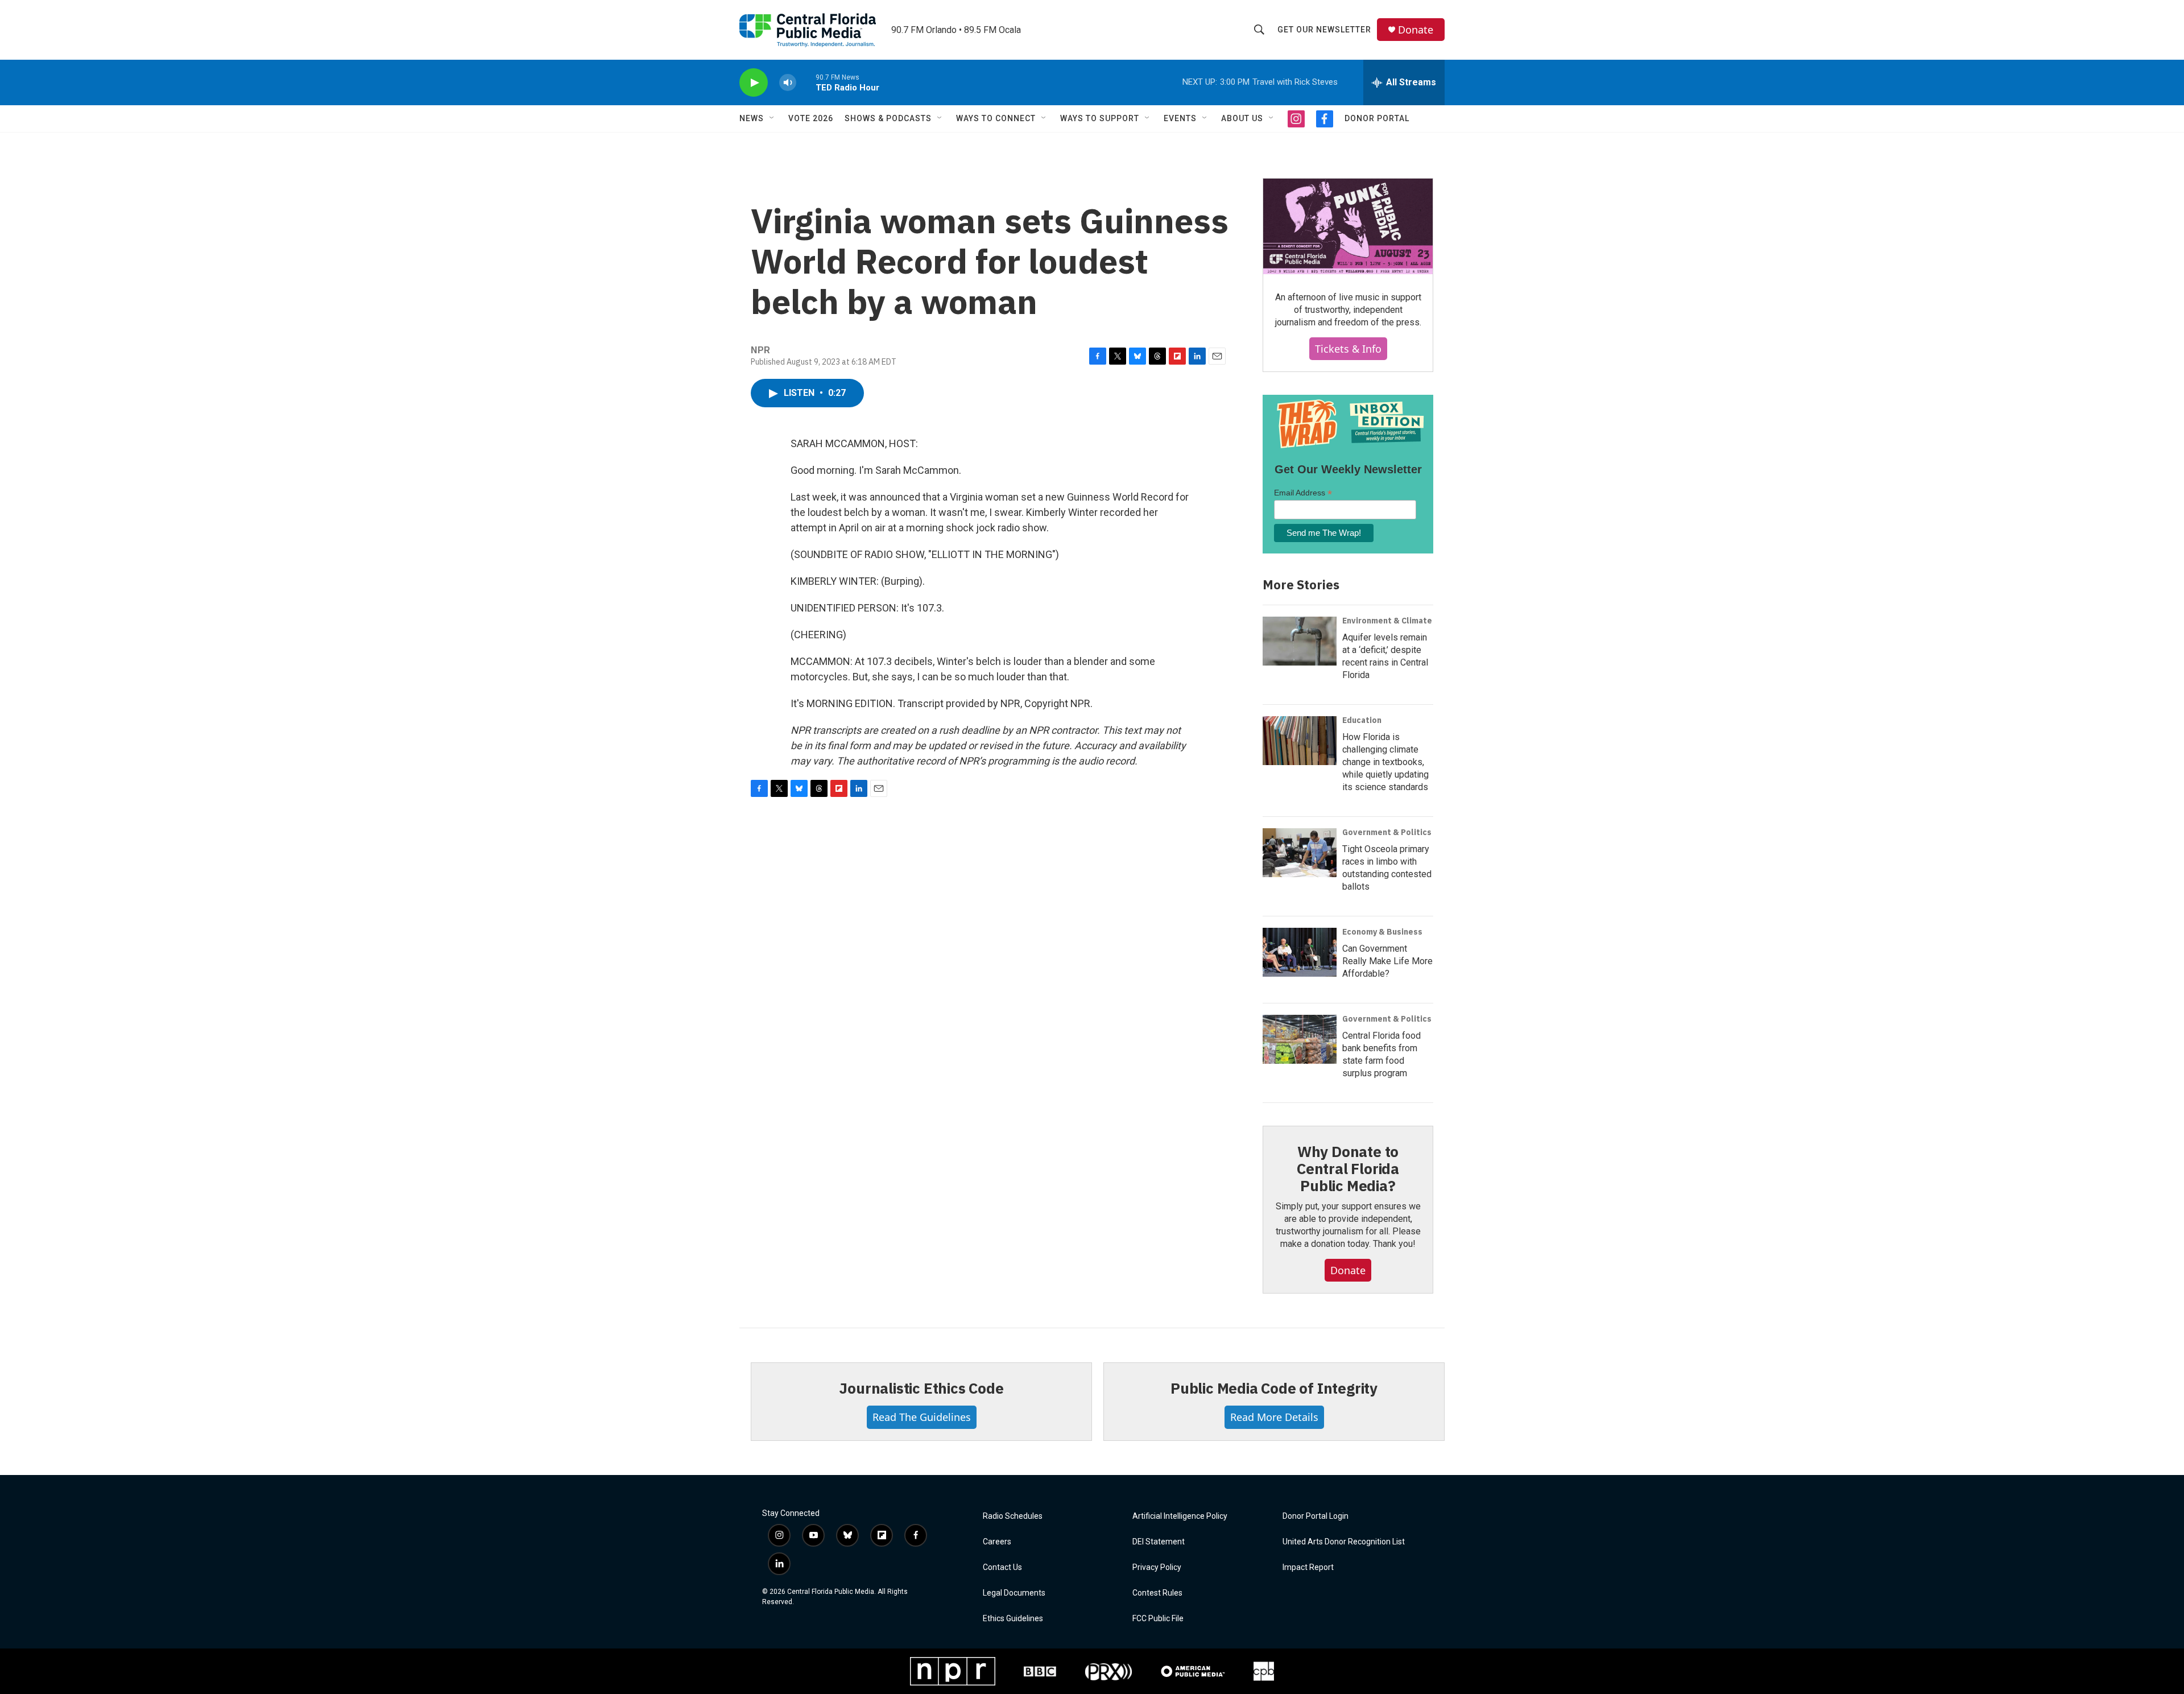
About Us (1242, 118)
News (752, 118)
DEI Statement (1159, 1542)
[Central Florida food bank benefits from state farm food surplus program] (1300, 1039)
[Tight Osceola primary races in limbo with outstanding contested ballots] (1300, 853)
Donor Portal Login (1316, 1516)
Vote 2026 (811, 118)
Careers (997, 1542)
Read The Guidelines (922, 1417)
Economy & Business (1382, 932)
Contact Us (1002, 1567)
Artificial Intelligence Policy (1180, 1516)
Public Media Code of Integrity (1274, 1388)
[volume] (788, 83)
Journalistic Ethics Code (921, 1388)
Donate (1416, 30)
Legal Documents (1014, 1593)
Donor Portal (1377, 118)
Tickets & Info (1348, 349)
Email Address (1303, 493)
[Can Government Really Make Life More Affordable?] (1300, 952)
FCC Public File (1158, 1619)
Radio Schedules (1013, 1516)
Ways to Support (1100, 118)
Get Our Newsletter (1324, 30)
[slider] (806, 82)
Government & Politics (1387, 832)
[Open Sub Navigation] (772, 118)
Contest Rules (1157, 1593)
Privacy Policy (1157, 1567)
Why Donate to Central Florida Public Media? (1348, 1168)
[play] (754, 83)
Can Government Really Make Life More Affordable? (1387, 961)
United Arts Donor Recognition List (1344, 1542)
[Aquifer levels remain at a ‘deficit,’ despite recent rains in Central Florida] (1300, 641)
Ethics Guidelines (1013, 1619)
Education (1362, 720)
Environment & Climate (1387, 621)
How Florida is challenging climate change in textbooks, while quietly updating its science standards (1385, 762)
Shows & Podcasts (888, 118)
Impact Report (1308, 1567)
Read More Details (1274, 1417)
